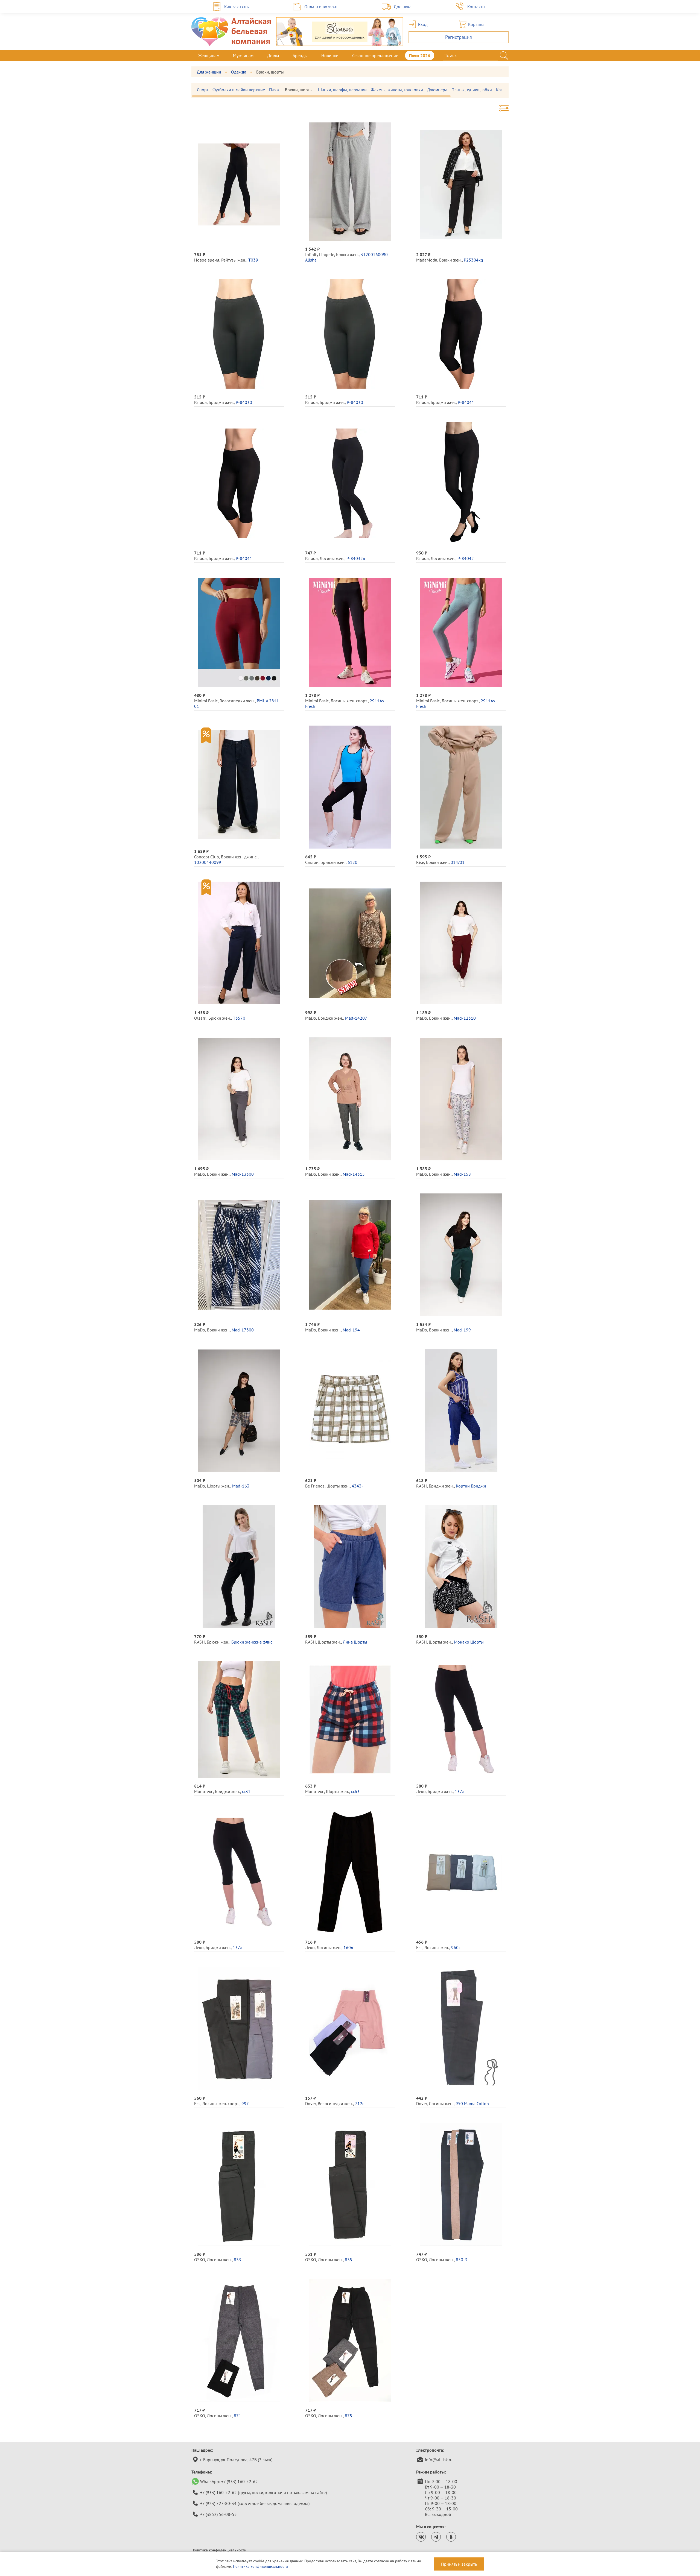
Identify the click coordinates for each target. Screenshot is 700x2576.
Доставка (403, 7)
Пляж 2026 (420, 55)
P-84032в (356, 558)
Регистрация (459, 37)
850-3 (462, 2260)
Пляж (274, 90)
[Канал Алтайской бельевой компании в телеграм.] (436, 2537)
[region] (350, 90)
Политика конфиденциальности (219, 2550)
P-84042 (466, 558)
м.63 (355, 1791)
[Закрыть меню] (509, 55)
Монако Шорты (469, 1642)
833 (237, 2260)
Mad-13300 (243, 1174)
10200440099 (208, 862)
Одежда (239, 72)
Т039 (253, 260)
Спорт (203, 90)
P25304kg (473, 260)
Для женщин (209, 72)
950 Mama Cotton (472, 2103)
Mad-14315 (354, 1174)
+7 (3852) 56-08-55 (218, 2514)
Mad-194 (351, 1330)
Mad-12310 (465, 1018)
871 (237, 2416)
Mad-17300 (243, 1330)
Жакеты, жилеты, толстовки (397, 90)
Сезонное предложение (375, 55)
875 (348, 2416)
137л (460, 1791)
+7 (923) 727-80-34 (218, 2503)
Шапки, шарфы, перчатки (342, 90)
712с (360, 2103)
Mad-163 (241, 1486)
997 (245, 2103)
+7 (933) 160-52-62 (240, 2481)
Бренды (300, 55)
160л (348, 1947)
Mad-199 (462, 1330)
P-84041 (466, 402)
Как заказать (236, 7)
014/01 (458, 862)
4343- (357, 1486)
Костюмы (505, 90)
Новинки (330, 55)
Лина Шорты (355, 1642)
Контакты (476, 7)
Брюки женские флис (252, 1642)
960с (456, 1947)
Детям (273, 55)
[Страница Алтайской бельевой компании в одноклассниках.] (451, 2537)
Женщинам (209, 55)
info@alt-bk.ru (439, 2460)
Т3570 (239, 1018)
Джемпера (437, 90)
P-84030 (244, 402)
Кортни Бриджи (471, 1486)
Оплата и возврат (321, 7)
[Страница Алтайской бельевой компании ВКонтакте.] (421, 2537)
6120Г (353, 862)
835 (348, 2260)
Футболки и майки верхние (239, 90)
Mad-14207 (356, 1018)
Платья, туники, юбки (472, 90)
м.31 (246, 1791)
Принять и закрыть (459, 2564)
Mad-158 (462, 1174)
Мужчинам (243, 55)
